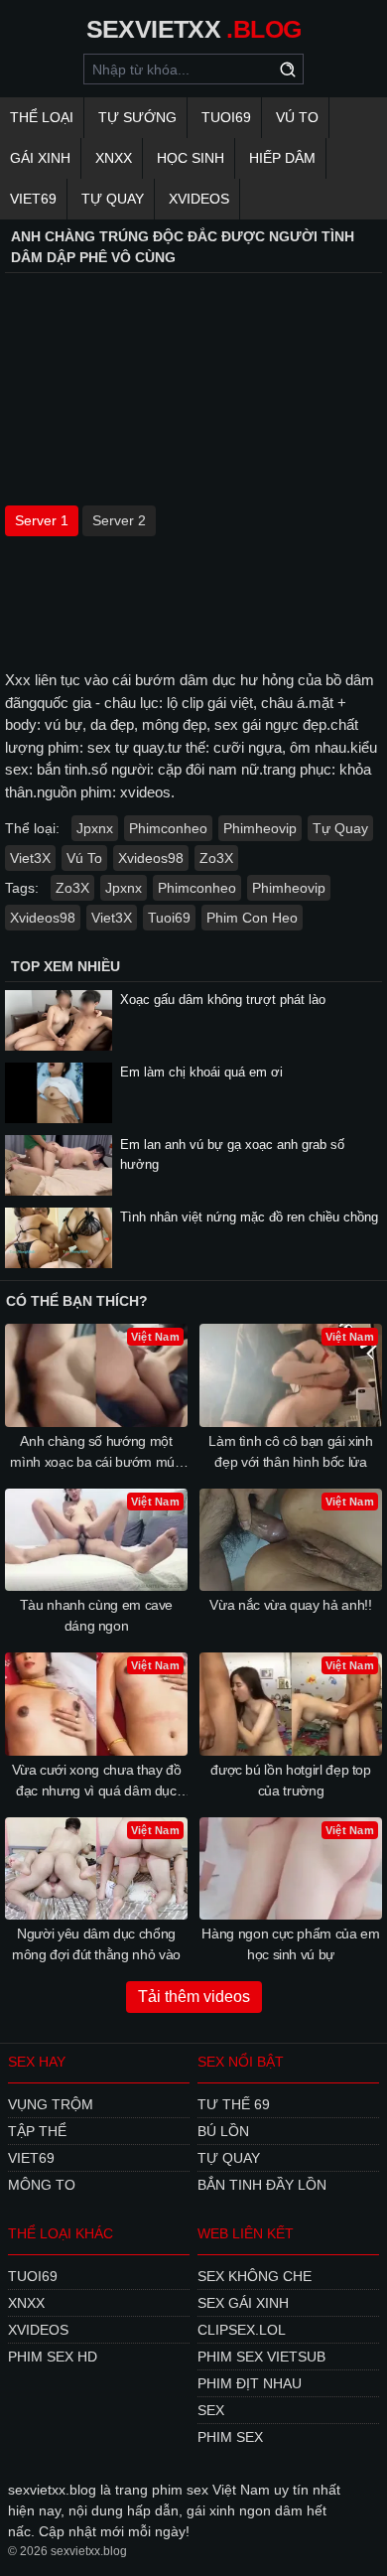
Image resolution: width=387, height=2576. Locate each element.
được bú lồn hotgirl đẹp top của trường (291, 1780)
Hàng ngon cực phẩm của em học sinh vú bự (290, 1944)
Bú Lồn (223, 2131)
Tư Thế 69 (234, 2104)
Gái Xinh (40, 158)
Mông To (42, 2185)
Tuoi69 (226, 117)
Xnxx (114, 158)
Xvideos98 (151, 858)
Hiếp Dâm (282, 158)
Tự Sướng (137, 117)
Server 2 (119, 520)
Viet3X (30, 858)
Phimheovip (260, 828)
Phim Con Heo (252, 918)
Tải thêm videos (194, 1997)
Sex (211, 2410)
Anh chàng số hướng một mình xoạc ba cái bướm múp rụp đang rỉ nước (96, 1453)
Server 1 (42, 520)
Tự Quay (113, 199)
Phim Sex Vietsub (261, 2357)
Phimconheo (168, 828)
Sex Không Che (255, 2276)
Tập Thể (37, 2131)
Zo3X (216, 858)
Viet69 (33, 199)
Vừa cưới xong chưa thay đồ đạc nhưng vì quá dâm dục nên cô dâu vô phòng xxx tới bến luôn (97, 1782)
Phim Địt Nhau (250, 2383)
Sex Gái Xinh (243, 2303)
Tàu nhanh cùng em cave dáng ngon (96, 1615)
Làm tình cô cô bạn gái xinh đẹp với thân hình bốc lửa (291, 1451)
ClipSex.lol (242, 2330)
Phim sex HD (53, 2357)
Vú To (297, 117)
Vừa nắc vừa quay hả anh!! (290, 1605)
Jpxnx (95, 828)
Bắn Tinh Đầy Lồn (262, 2185)
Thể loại (42, 117)
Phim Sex (230, 2437)
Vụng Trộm (51, 2104)
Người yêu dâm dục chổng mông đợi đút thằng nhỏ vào (96, 1944)
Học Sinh (191, 158)
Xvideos (199, 199)
